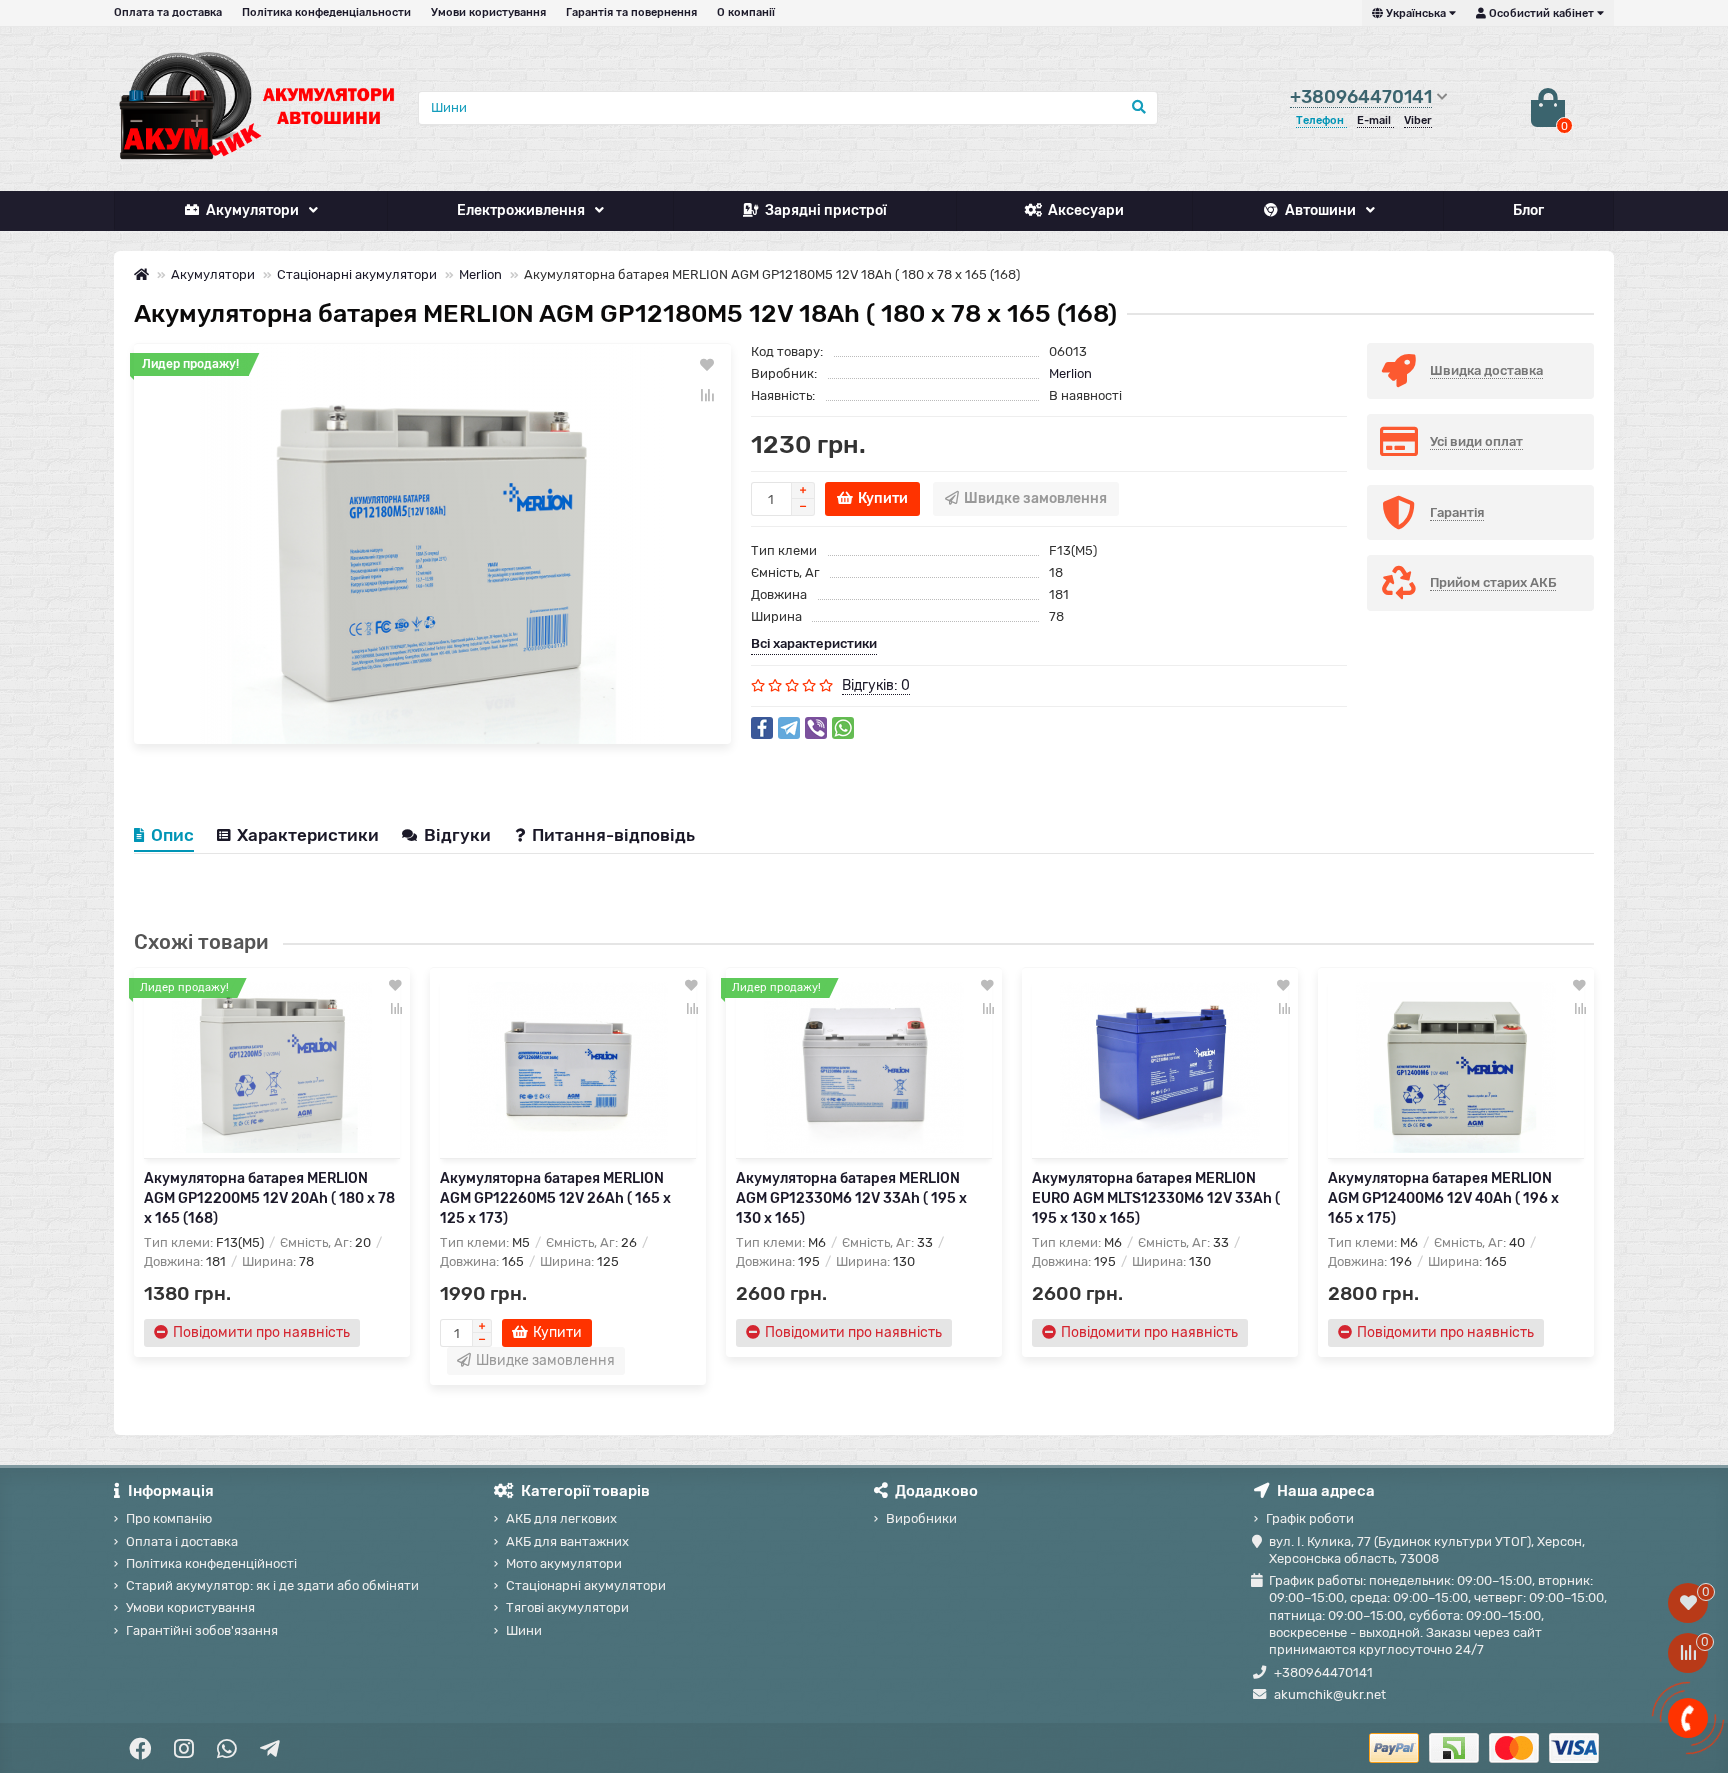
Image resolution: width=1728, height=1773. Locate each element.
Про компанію (169, 1518)
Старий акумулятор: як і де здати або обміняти (272, 1585)
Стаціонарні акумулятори (357, 274)
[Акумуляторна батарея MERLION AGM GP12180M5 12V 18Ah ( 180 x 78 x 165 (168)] (432, 544)
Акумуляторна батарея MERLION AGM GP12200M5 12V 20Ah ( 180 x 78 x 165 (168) (269, 1198)
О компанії (746, 12)
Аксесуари (1086, 210)
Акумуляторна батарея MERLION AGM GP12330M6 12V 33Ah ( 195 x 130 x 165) (851, 1198)
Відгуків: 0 (876, 685)
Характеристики (308, 835)
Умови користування (488, 12)
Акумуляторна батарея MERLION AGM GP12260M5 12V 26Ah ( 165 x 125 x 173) (555, 1198)
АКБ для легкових (561, 1518)
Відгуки (459, 835)
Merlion (480, 274)
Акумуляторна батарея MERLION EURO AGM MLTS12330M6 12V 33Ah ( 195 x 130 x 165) (1156, 1198)
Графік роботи (1310, 1518)
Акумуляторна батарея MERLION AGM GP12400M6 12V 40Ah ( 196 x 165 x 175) (1443, 1198)
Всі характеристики (814, 643)
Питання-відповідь (613, 835)
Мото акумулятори (564, 1563)
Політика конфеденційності (211, 1563)
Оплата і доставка (182, 1541)
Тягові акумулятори (567, 1607)
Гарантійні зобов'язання (202, 1630)
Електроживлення (521, 210)
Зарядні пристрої (826, 210)
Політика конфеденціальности (326, 12)
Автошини (1320, 210)
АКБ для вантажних (567, 1541)
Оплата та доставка (168, 12)
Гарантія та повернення (631, 12)
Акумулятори (252, 210)
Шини (524, 1630)
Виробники (921, 1518)
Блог (1528, 210)
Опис (172, 835)
